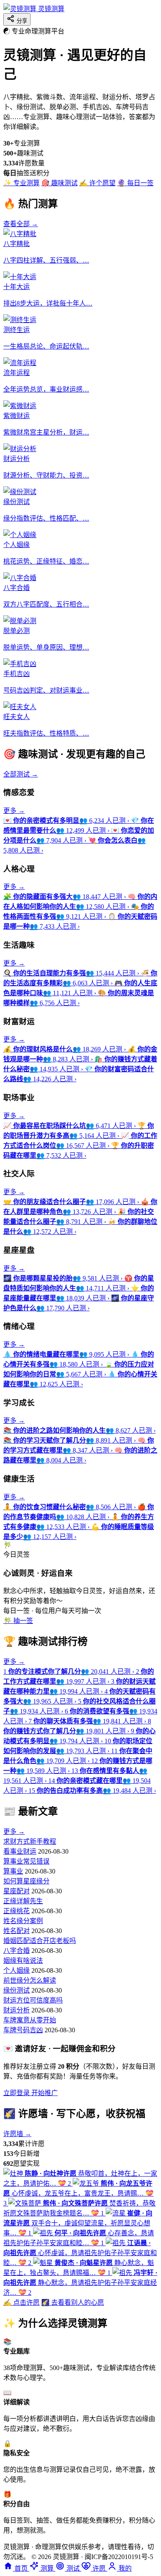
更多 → (14, 811)
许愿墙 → (17, 2134)
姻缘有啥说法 (23, 1961)
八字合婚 (17, 1951)
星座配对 (17, 1891)
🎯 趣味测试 (59, 183)
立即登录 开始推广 (31, 2093)
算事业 (13, 1871)
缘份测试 (17, 1990)
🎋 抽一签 (18, 1621)
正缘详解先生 (23, 1901)
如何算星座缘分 (26, 1881)
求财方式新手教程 (30, 1841)
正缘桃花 (17, 1911)
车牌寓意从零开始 (30, 2020)
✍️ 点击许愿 (21, 2302)
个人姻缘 (17, 1970)
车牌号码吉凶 (23, 2030)
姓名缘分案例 (23, 1921)
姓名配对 (17, 1931)
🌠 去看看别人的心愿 (73, 2302)
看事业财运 (20, 1851)
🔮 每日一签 (135, 183)
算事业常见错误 (26, 1861)
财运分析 (17, 2010)
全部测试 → (21, 774)
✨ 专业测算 (21, 183)
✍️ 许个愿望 (97, 183)
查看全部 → (21, 224)
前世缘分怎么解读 (30, 1980)
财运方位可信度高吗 (33, 2000)
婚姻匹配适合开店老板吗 (40, 1941)
